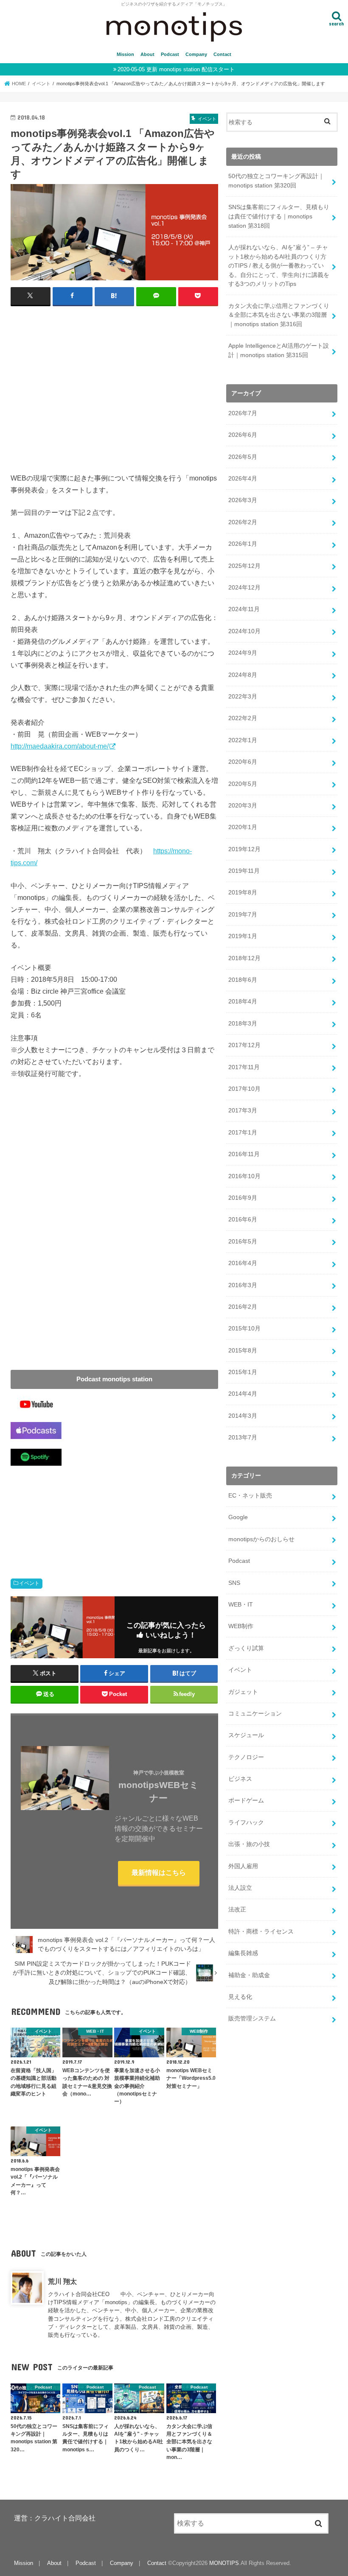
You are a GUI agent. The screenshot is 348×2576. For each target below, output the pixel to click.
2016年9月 (243, 1198)
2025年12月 (244, 566)
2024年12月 (244, 587)
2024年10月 (244, 631)
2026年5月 (243, 457)
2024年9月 (243, 653)
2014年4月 (243, 1394)
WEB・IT (241, 1604)
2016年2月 (243, 1307)
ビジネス (240, 1779)
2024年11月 (244, 609)
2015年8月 (243, 1350)
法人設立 (240, 1888)
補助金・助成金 (249, 1975)
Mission (125, 54)
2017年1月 (243, 1132)
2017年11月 (244, 1067)
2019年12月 (244, 849)
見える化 (240, 1997)
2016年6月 (243, 1219)
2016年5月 (243, 1241)
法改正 (237, 1909)
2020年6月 (243, 762)
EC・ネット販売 (250, 1495)
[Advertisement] (114, 384)
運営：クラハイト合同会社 (55, 2518)
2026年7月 (243, 413)
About (147, 54)
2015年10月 (244, 1328)
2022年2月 (243, 718)
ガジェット (243, 1692)
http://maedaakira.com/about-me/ (60, 746)
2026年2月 (243, 522)
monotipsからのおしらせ (261, 1539)
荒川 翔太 (62, 2281)
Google (238, 1517)
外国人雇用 (243, 1866)
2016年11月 (244, 1154)
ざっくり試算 (246, 1648)
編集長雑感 (243, 1953)
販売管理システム (252, 2018)
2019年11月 (244, 871)
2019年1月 (243, 936)
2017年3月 (243, 1110)
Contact (222, 54)
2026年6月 (243, 435)
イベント (29, 1583)
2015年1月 (243, 1372)
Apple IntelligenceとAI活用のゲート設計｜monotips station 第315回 (279, 350)
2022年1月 (243, 740)
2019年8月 (243, 892)
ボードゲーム (246, 1800)
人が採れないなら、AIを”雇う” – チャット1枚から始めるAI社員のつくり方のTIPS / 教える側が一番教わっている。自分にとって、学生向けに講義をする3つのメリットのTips (279, 265)
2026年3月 (243, 500)
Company (196, 54)
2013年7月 (243, 1437)
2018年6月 (243, 980)
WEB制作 (241, 1626)
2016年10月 (244, 1176)
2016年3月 (243, 1285)
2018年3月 (243, 1023)
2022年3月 (243, 696)
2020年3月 (243, 805)
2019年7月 (243, 914)
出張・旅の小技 (249, 1844)
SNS (234, 1583)
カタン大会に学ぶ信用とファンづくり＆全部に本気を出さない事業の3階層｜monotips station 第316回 (279, 315)
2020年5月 (243, 784)
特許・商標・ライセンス (261, 1931)
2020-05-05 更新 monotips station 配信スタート (176, 69)
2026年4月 (243, 478)
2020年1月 (243, 827)
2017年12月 (244, 1045)
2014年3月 (243, 1416)
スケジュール (246, 1735)
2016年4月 (243, 1263)
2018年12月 (244, 958)
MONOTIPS (224, 2563)
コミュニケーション (255, 1713)
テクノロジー (246, 1757)
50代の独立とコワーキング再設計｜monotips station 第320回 (276, 181)
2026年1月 (243, 544)
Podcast (170, 54)
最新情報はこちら (159, 1873)
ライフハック (246, 1822)
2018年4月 (243, 1001)
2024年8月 (243, 675)
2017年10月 (244, 1089)
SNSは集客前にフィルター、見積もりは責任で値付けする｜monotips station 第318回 (279, 216)
